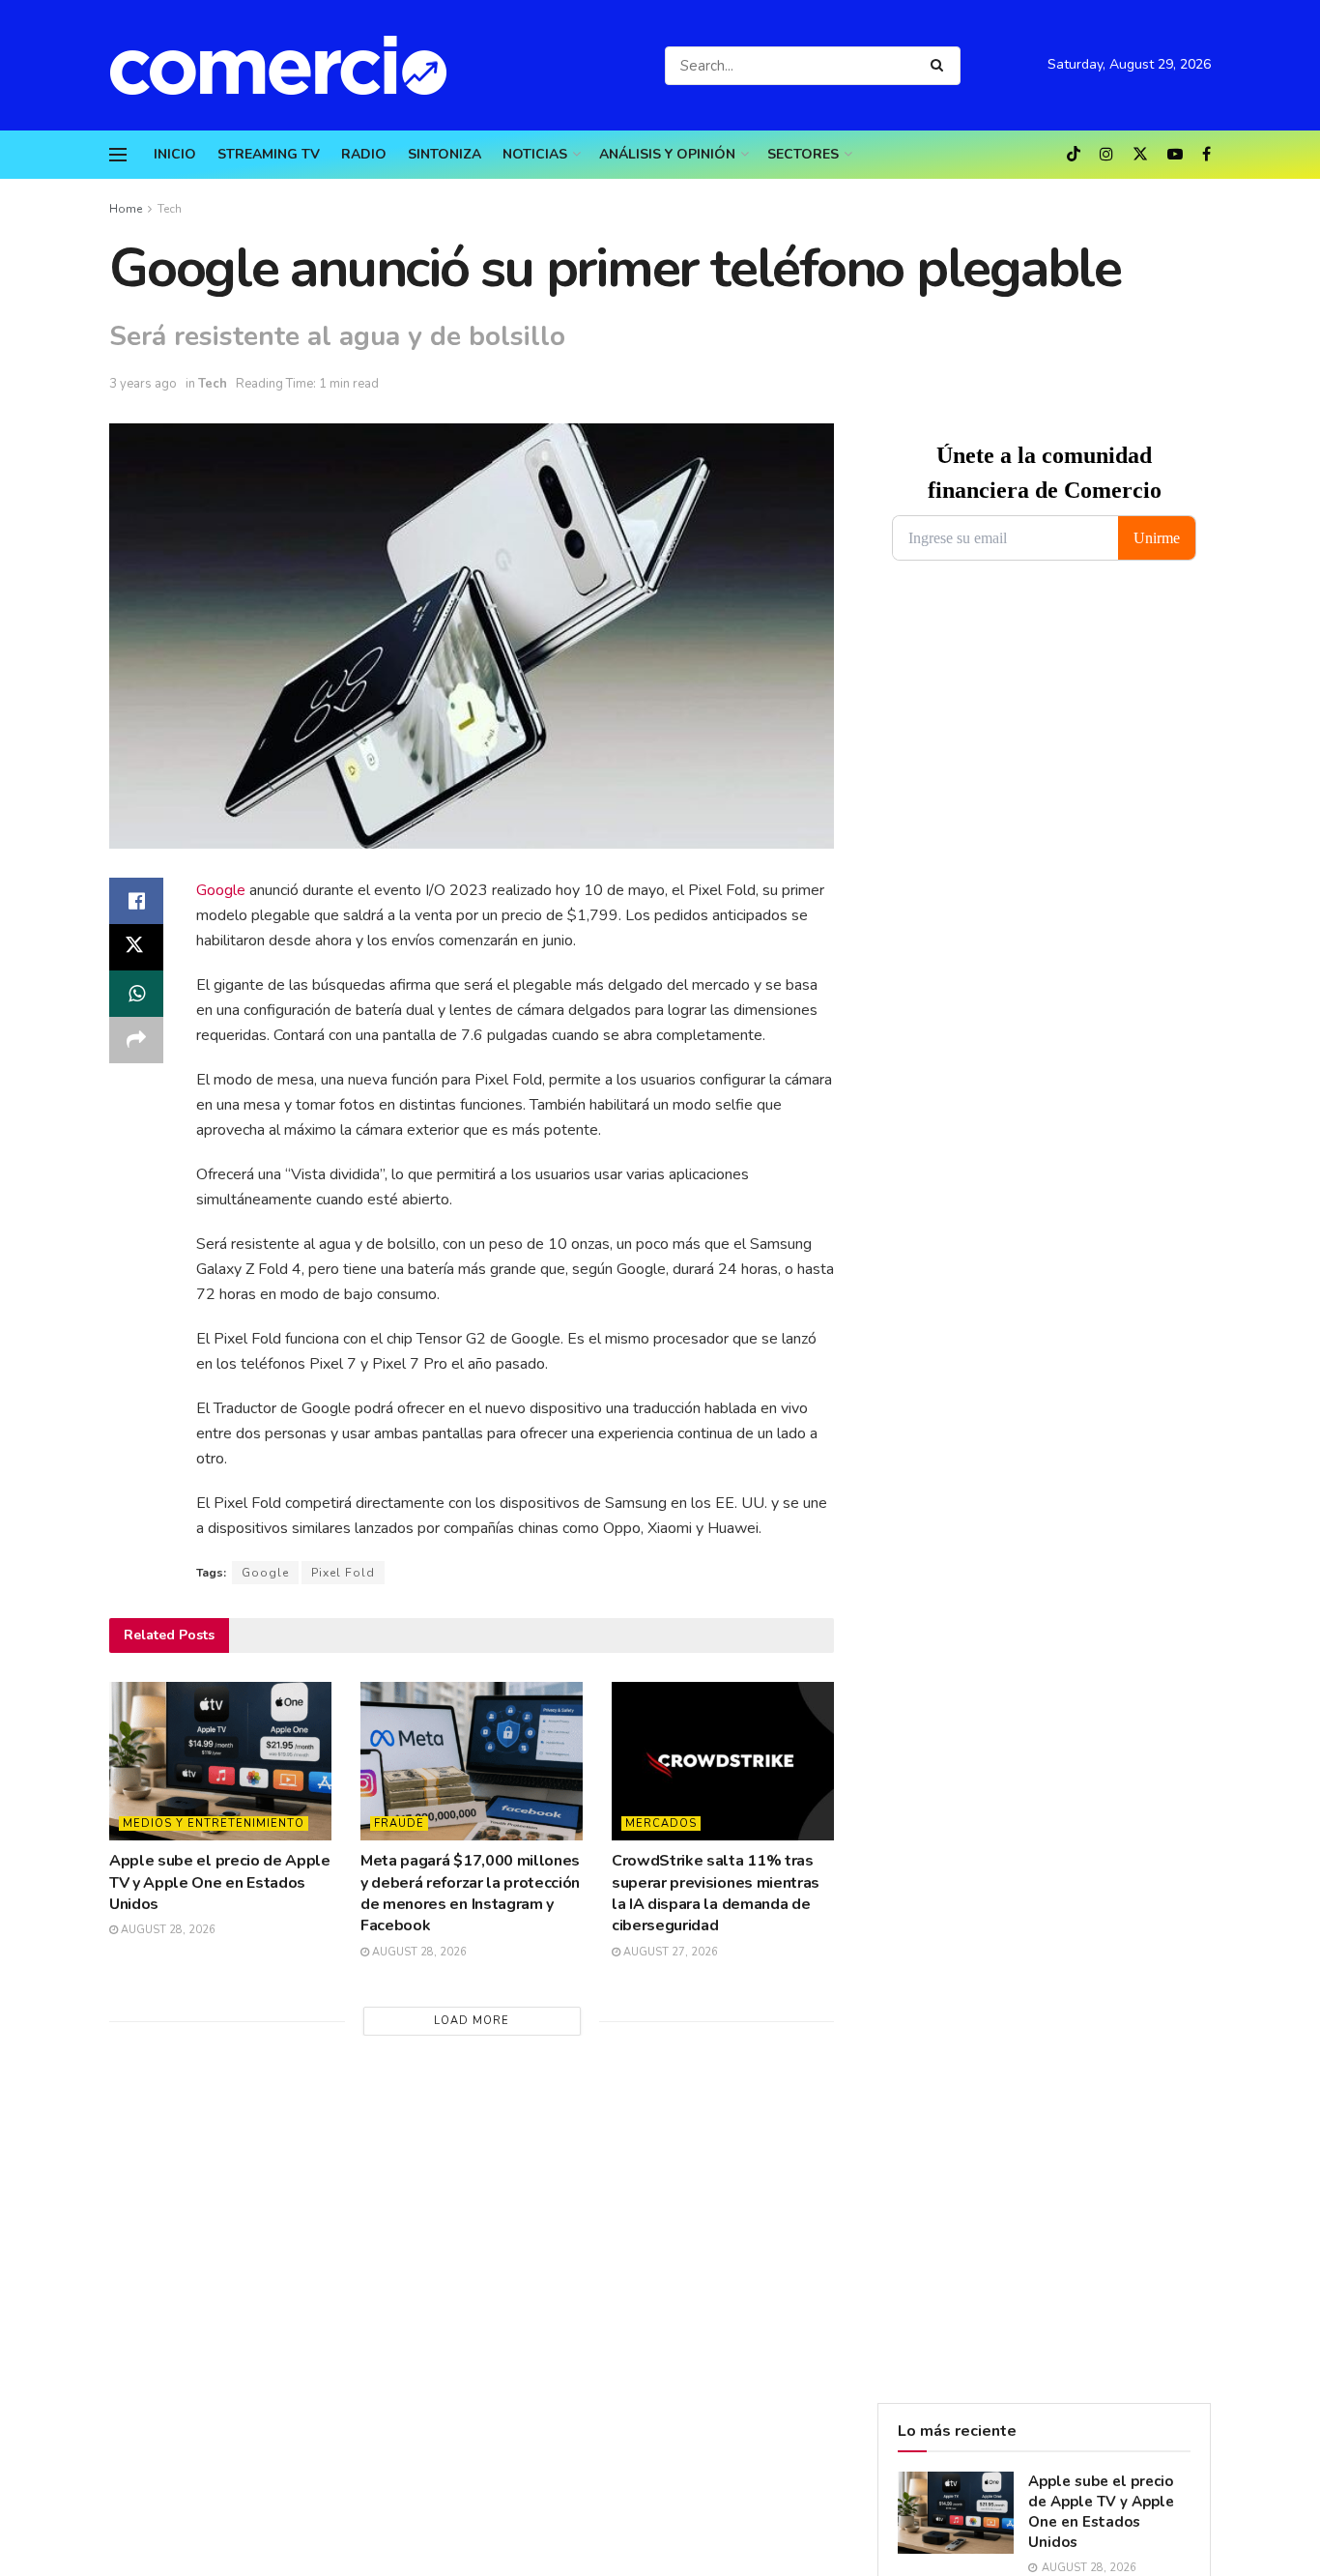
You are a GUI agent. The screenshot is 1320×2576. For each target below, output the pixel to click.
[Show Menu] (118, 155)
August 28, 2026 (167, 1930)
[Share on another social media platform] (136, 1040)
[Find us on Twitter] (1140, 155)
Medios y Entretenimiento (214, 1823)
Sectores (803, 154)
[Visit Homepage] (288, 65)
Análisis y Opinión (667, 154)
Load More (472, 2021)
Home (126, 209)
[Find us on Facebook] (1206, 155)
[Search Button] (941, 66)
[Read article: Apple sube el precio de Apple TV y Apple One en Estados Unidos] (220, 1761)
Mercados (661, 1823)
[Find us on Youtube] (1175, 155)
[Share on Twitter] (136, 947)
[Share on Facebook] (136, 901)
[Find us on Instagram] (1106, 155)
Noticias (535, 154)
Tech (170, 209)
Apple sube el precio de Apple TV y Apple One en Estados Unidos (220, 1882)
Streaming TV (269, 154)
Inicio (175, 154)
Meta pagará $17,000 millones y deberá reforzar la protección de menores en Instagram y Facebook (470, 1893)
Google (221, 890)
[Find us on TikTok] (1074, 156)
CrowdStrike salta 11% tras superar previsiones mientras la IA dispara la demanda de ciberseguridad (716, 1893)
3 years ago (143, 384)
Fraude (399, 1823)
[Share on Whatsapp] (136, 994)
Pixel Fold (343, 1573)
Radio (364, 154)
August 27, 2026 (669, 1952)
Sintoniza (445, 154)
